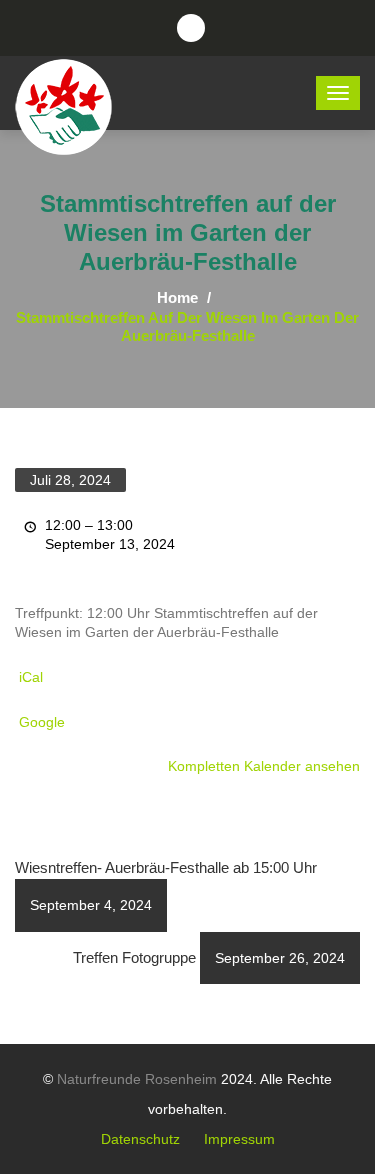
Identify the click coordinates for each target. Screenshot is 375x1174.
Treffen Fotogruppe (209, 957)
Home (177, 297)
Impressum (239, 1139)
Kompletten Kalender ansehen (264, 766)
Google (42, 722)
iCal (31, 677)
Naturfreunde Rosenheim (137, 1079)
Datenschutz (140, 1139)
